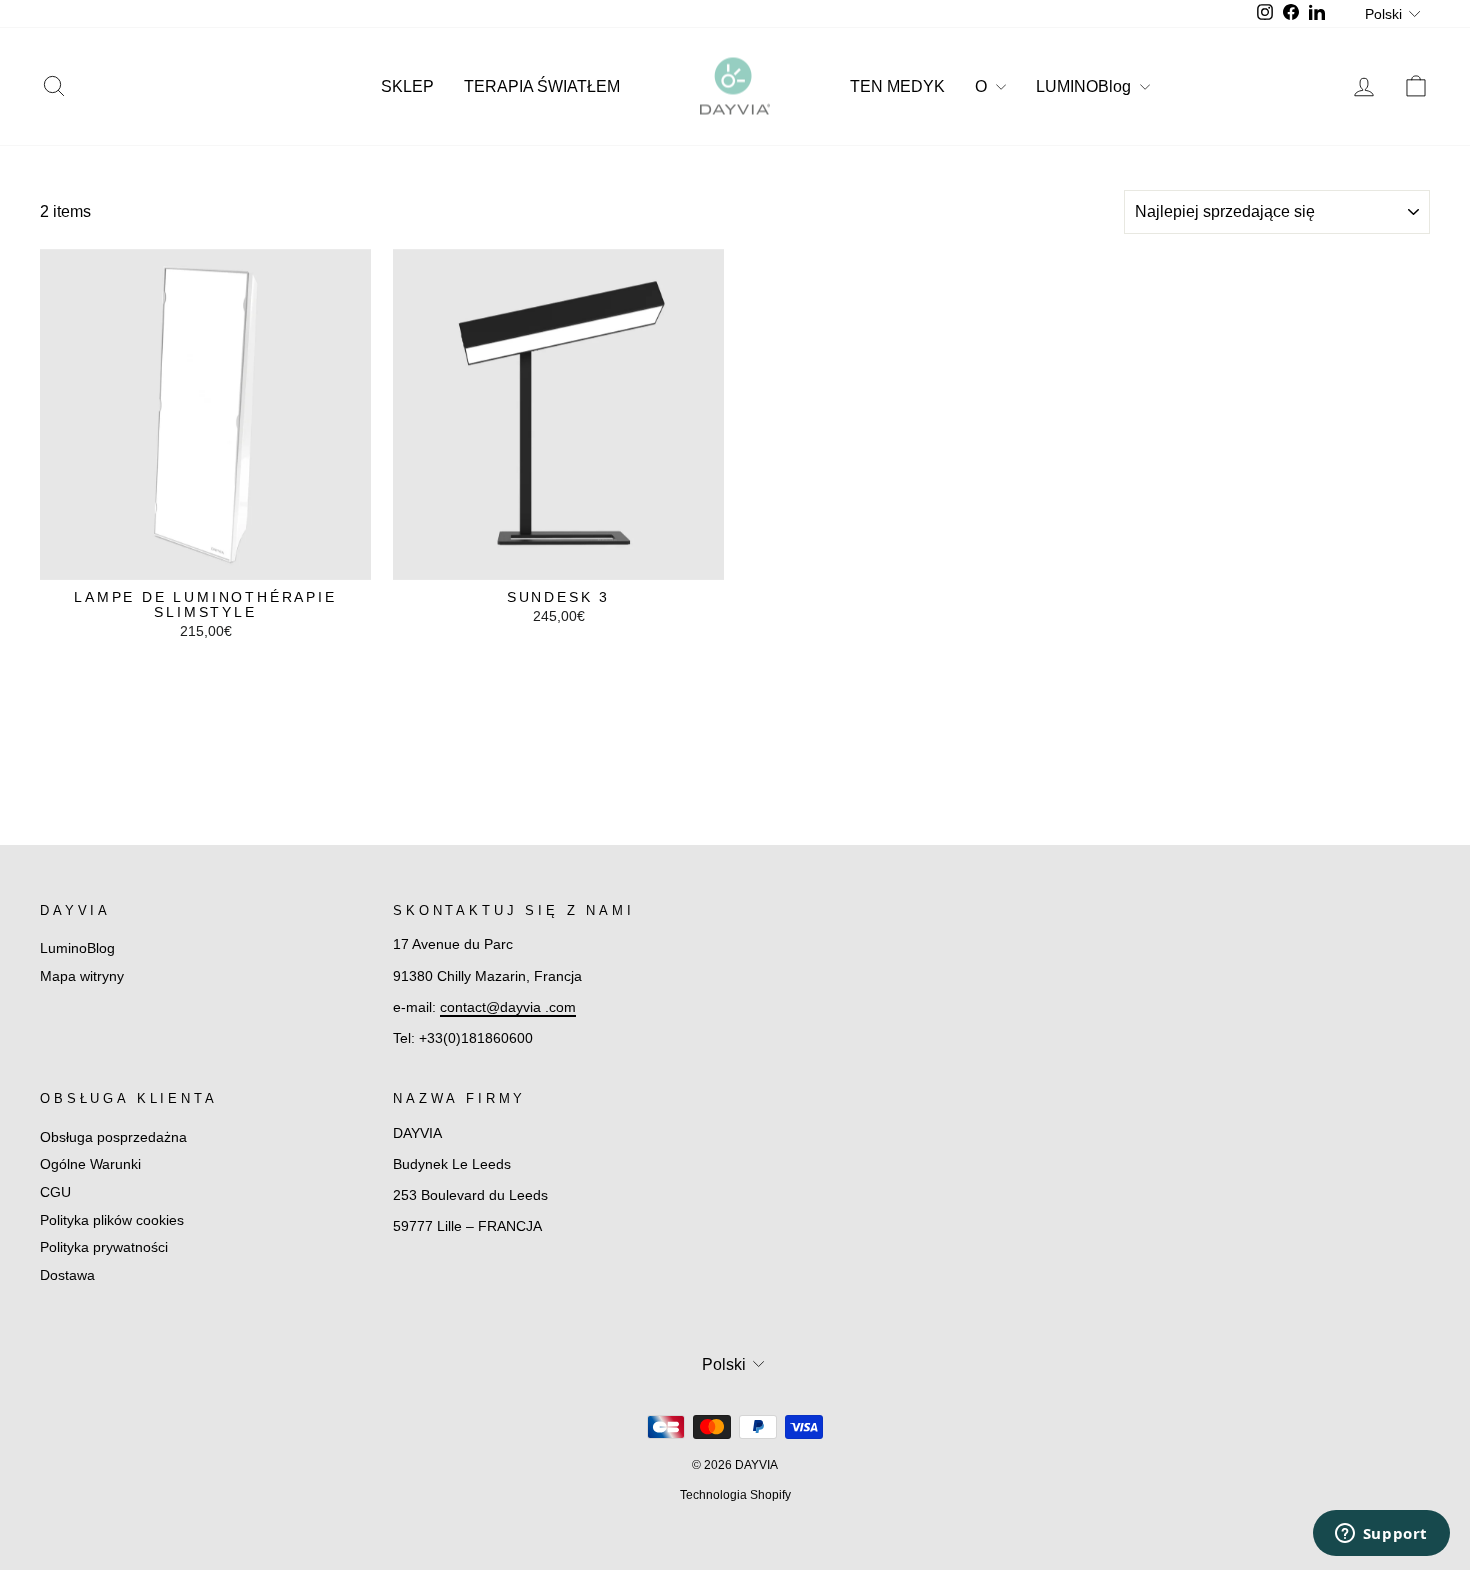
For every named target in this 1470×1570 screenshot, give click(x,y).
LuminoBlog (77, 948)
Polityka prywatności (104, 1247)
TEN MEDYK (897, 86)
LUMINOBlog (1085, 86)
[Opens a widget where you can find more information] (1381, 1535)
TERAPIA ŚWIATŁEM (542, 86)
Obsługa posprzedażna (113, 1137)
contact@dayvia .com (508, 1007)
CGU (55, 1192)
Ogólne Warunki (90, 1164)
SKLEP (407, 86)
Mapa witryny (82, 976)
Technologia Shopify (735, 1495)
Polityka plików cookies (112, 1220)
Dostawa (67, 1275)
